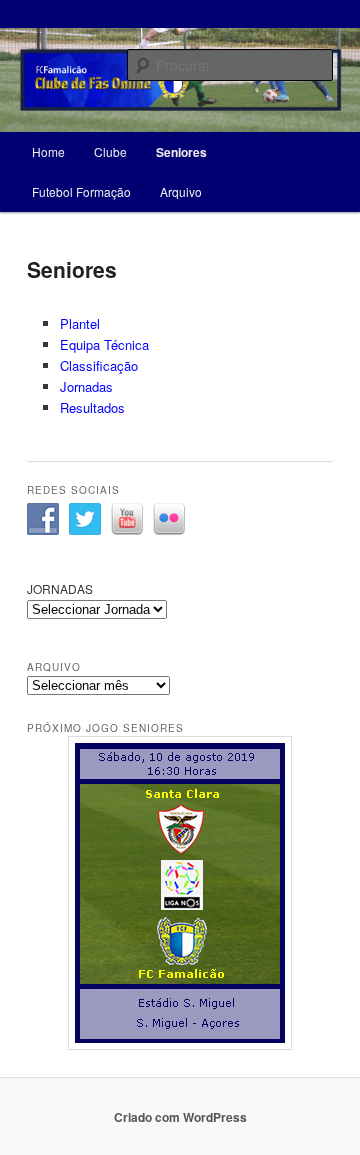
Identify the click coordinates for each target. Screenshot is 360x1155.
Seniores (181, 152)
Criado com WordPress (180, 1117)
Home (48, 151)
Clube (110, 151)
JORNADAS (60, 588)
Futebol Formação (81, 191)
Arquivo (181, 191)
